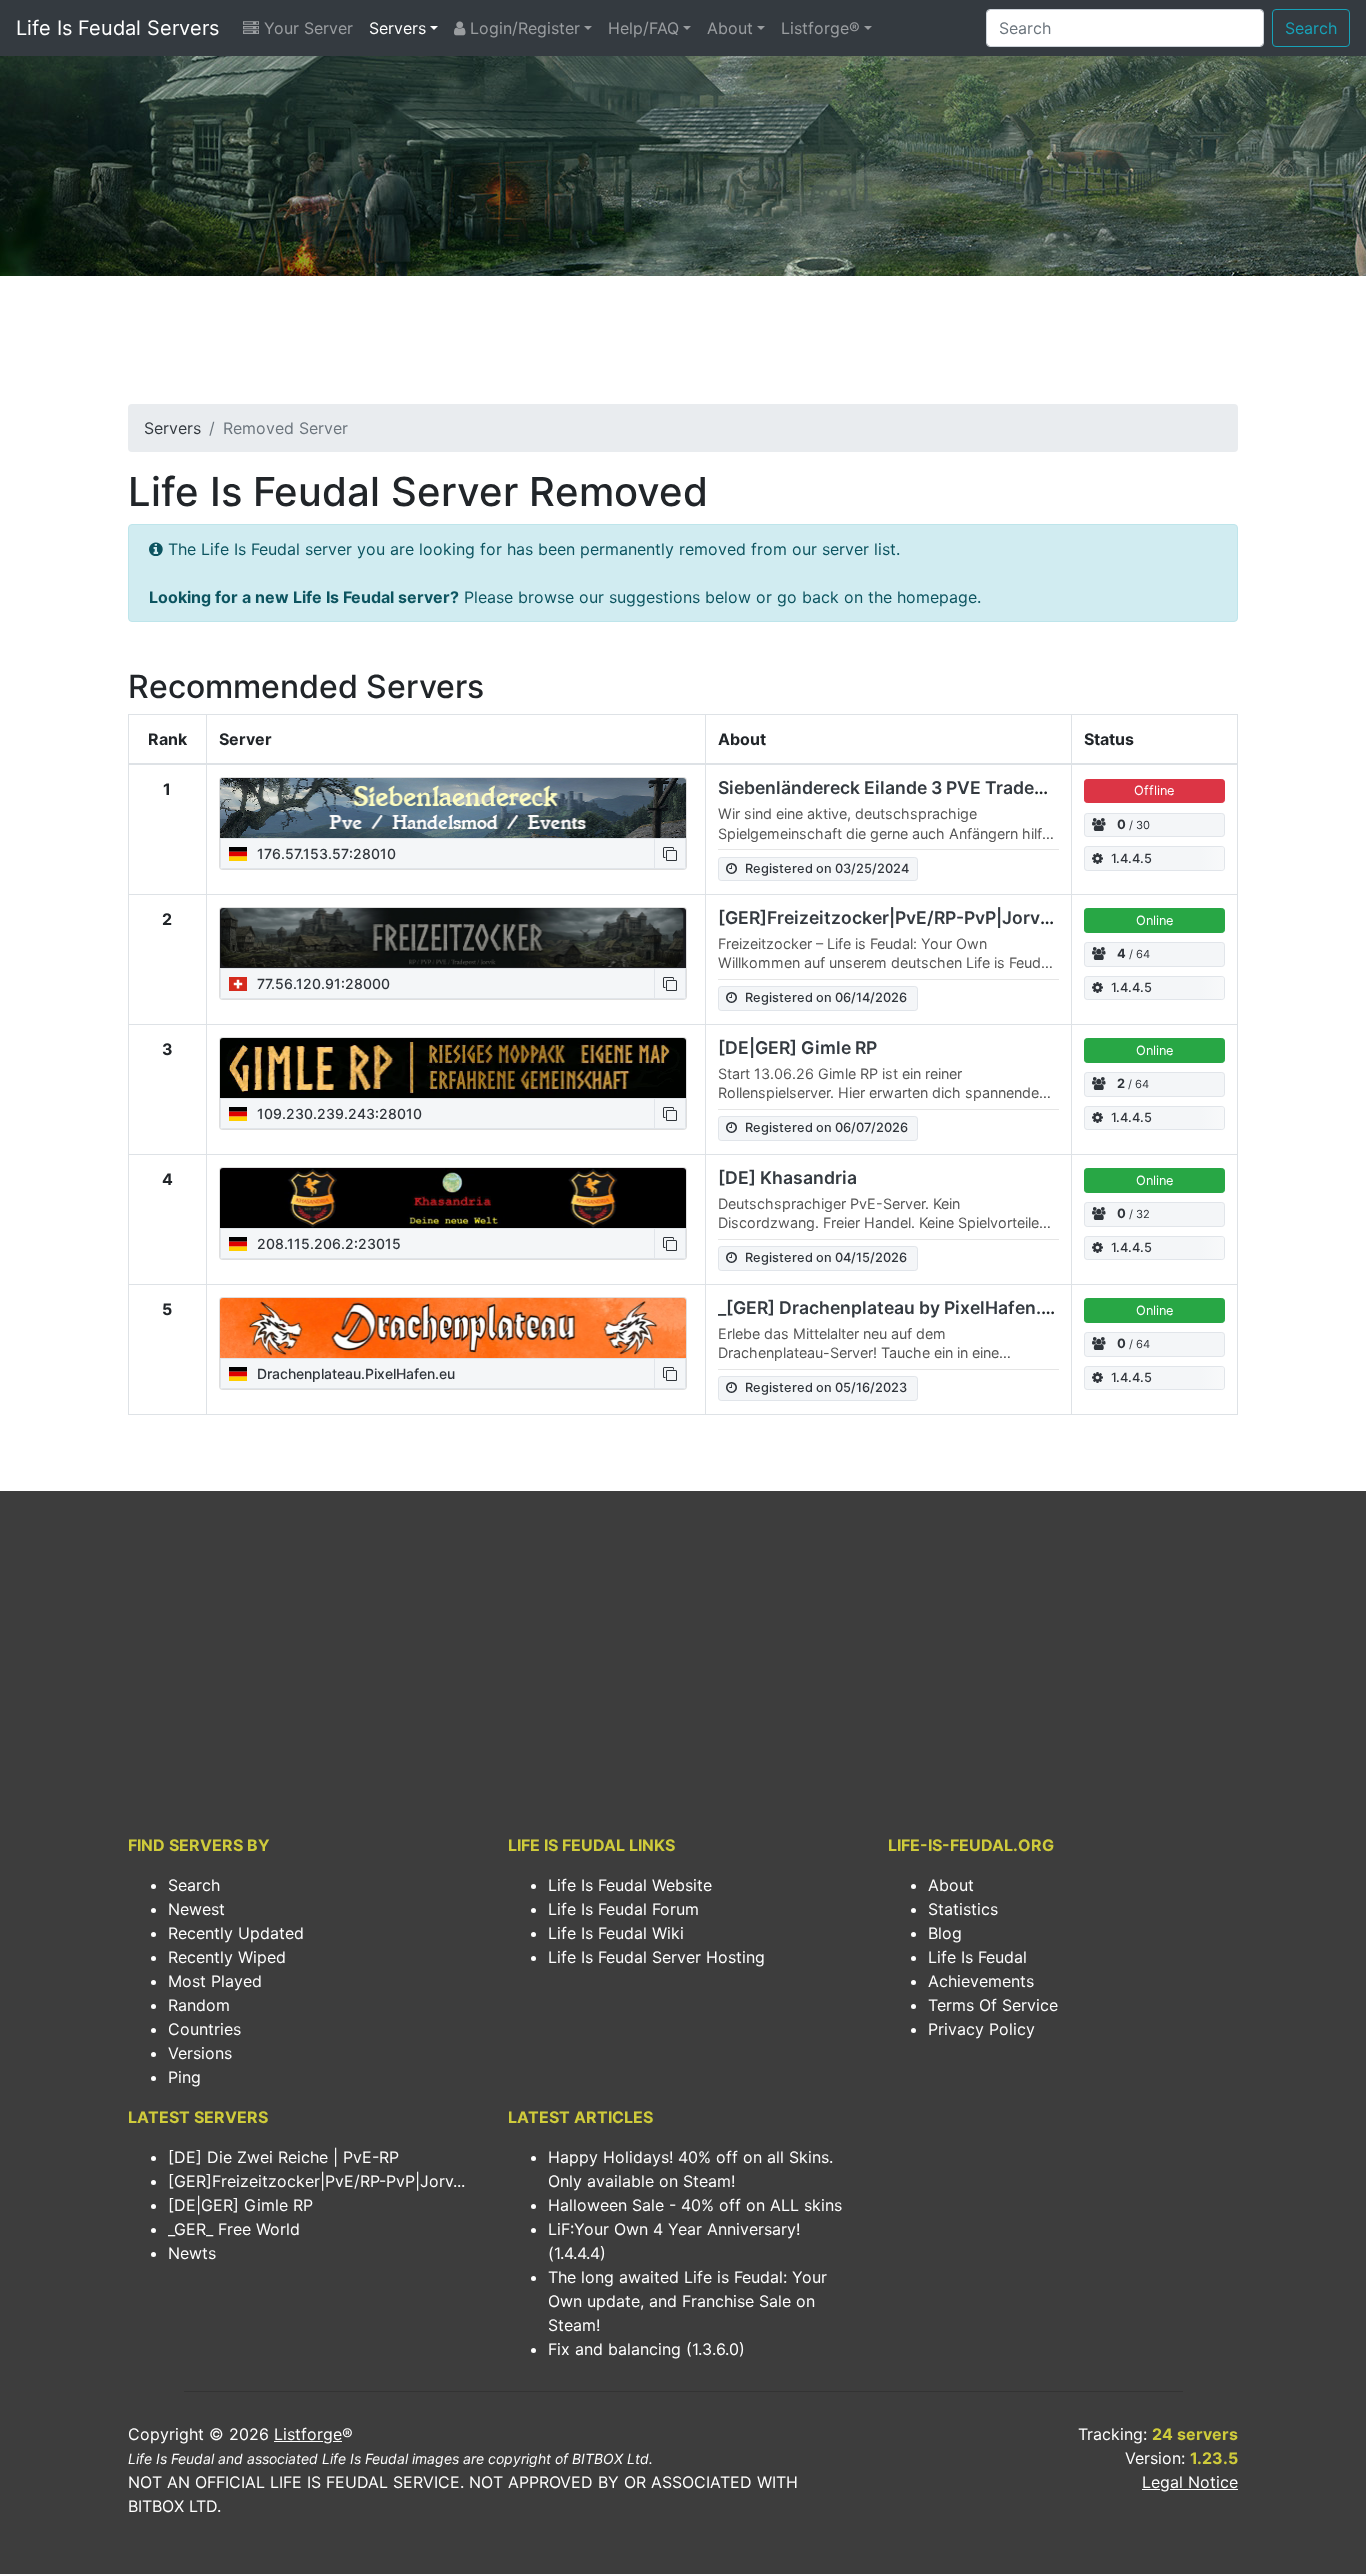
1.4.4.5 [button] (1131, 858)
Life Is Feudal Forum (623, 1909)
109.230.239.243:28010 (337, 1113)
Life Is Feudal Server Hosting (656, 1957)
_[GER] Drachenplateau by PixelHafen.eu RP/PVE (924, 1307)
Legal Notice (1190, 2482)
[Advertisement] (683, 346)
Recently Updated (236, 1933)
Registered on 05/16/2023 (826, 1387)
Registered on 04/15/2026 (826, 1257)
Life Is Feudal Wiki (616, 1933)
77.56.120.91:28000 (321, 983)
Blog (945, 1933)
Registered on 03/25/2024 (827, 868)
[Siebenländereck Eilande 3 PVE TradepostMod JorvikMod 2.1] (453, 808)
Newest (196, 1909)
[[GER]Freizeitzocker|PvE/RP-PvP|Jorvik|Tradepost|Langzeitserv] (453, 938)
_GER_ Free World (234, 2229)
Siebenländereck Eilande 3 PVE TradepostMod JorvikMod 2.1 (975, 787)
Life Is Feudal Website (630, 1885)
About (730, 28)
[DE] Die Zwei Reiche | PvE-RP (283, 2157)
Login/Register (522, 28)
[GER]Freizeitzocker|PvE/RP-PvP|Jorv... (316, 2181)
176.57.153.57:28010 (324, 853)
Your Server (306, 28)
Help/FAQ (643, 28)
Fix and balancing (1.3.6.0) (646, 2349)
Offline (1154, 790)
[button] (670, 853)
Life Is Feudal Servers (117, 28)
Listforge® (820, 28)
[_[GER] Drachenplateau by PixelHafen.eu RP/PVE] (453, 1328)
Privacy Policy (981, 2029)
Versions (200, 2053)
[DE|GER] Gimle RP (797, 1047)
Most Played (215, 1981)
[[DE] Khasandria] (453, 1198)
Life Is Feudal (977, 1957)
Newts (192, 2253)
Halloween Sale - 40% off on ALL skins (695, 2205)
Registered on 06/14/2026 (826, 997)
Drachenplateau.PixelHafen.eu (354, 1373)
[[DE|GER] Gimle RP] (453, 1068)
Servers (397, 28)
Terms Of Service (993, 2005)
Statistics (963, 1909)
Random (199, 2005)
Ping (184, 2077)
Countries (204, 2029)
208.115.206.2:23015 (327, 1243)
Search (1311, 28)
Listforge (308, 2434)
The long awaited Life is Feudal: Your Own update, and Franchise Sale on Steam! (687, 2301)
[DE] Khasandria (787, 1177)
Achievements (981, 1981)
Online (1154, 920)
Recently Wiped (227, 1957)
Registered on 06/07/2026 (826, 1127)
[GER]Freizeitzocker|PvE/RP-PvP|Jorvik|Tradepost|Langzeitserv (992, 917)
